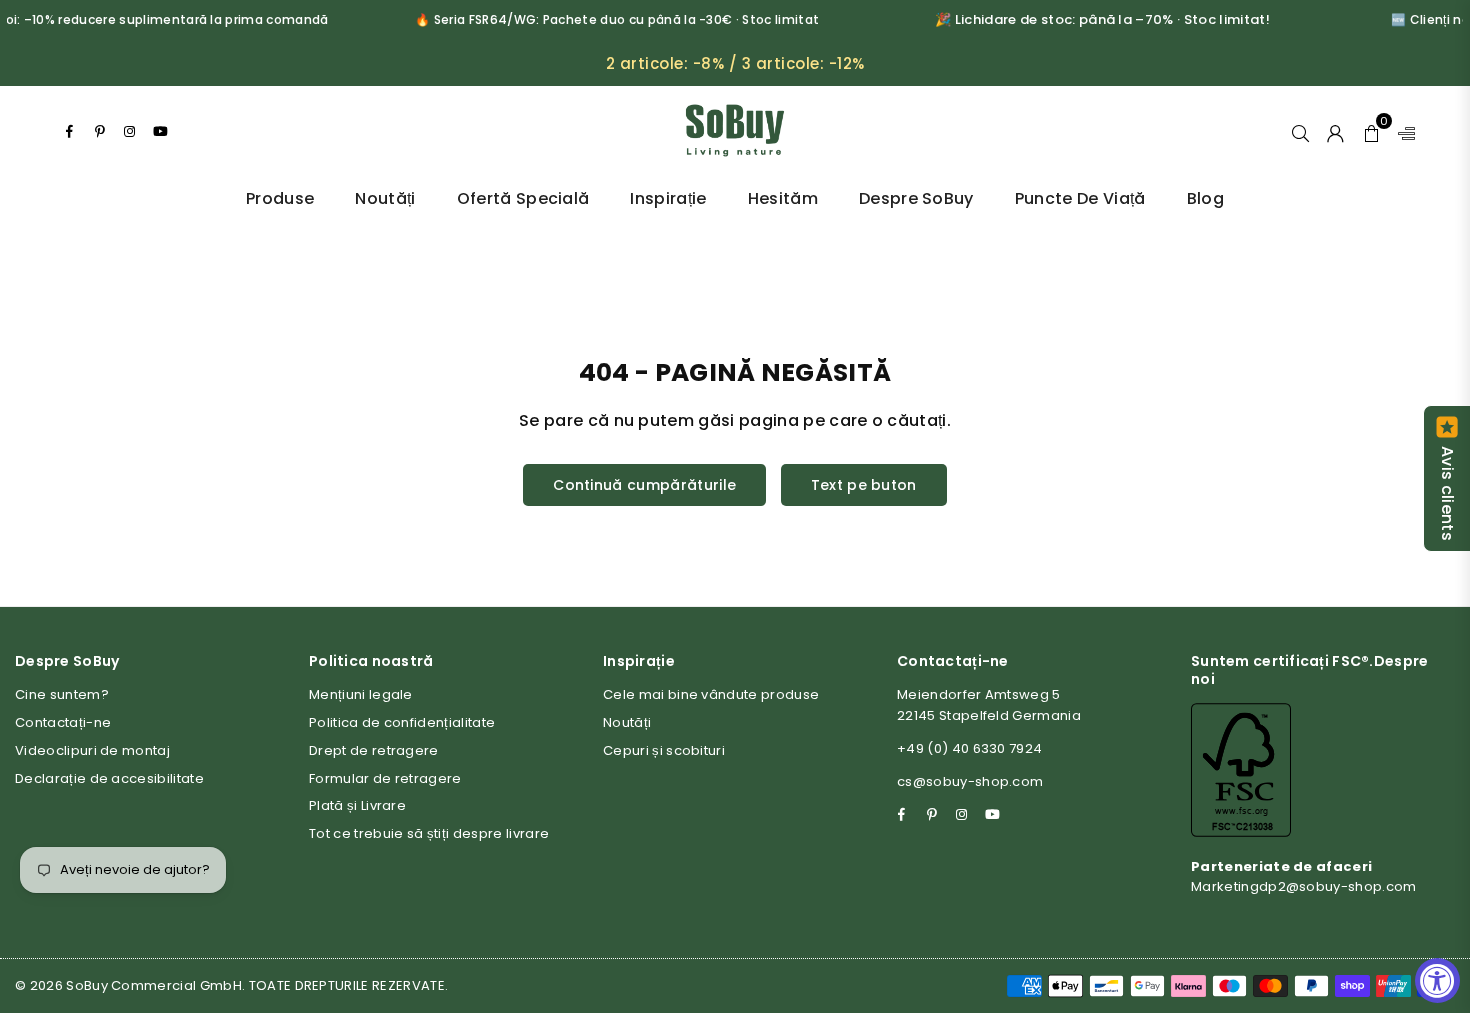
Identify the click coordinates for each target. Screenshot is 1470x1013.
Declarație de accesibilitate (109, 778)
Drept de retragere (374, 750)
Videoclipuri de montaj (92, 750)
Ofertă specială (523, 198)
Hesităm (783, 198)
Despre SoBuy (916, 198)
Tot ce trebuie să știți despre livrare (429, 833)
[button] (1371, 131)
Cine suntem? (62, 694)
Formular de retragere (385, 778)
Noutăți (385, 198)
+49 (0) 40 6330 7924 (969, 748)
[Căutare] (1300, 131)
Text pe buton (864, 485)
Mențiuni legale (361, 694)
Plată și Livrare (357, 805)
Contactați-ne (63, 722)
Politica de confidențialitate (402, 722)
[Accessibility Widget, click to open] (1437, 980)
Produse (280, 198)
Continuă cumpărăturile (644, 485)
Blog (1205, 198)
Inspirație (668, 198)
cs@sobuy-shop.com (970, 781)
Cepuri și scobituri (664, 750)
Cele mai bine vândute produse (711, 694)
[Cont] (1335, 131)
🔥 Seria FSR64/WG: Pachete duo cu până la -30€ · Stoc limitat (599, 19)
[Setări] (1402, 131)
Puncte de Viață (1080, 198)
